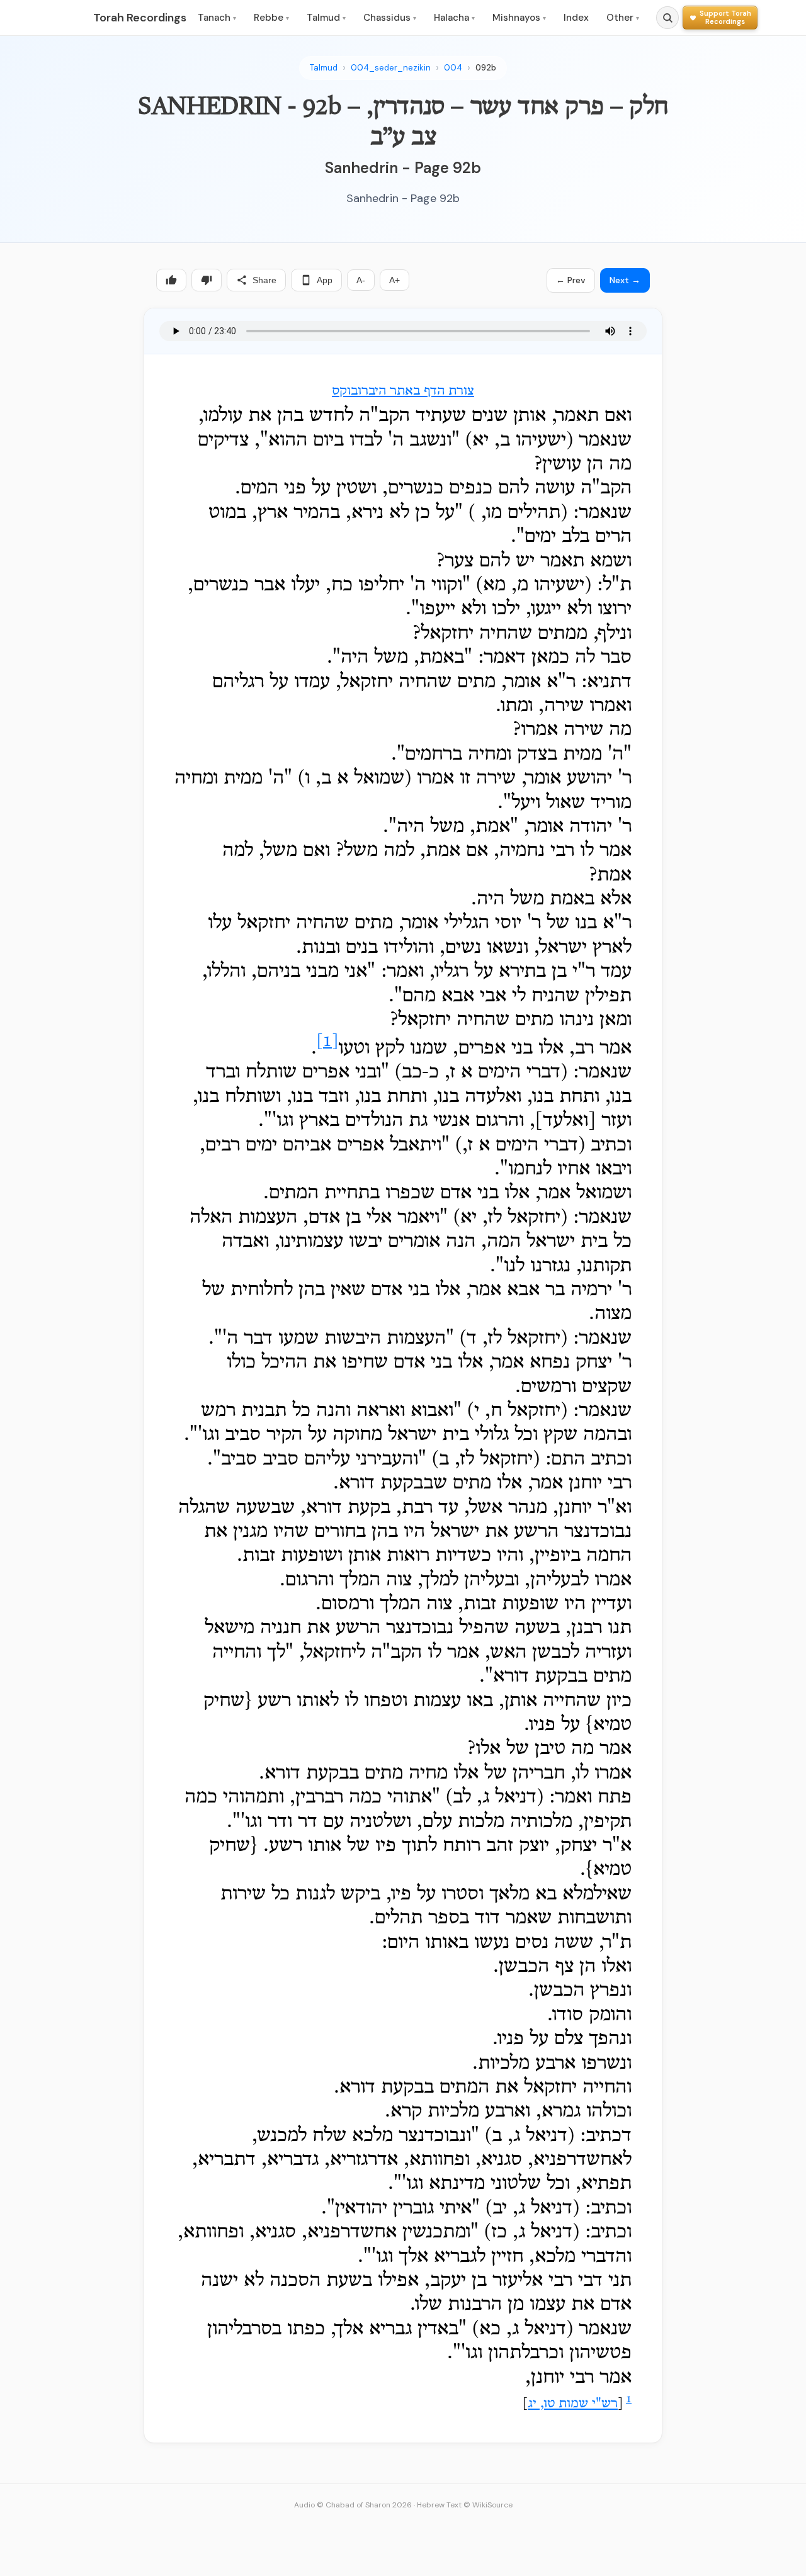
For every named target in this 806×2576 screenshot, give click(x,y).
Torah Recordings (140, 18)
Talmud (326, 18)
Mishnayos (519, 18)
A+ (394, 280)
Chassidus (390, 18)
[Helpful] (171, 280)
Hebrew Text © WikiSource (465, 2505)
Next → (625, 280)
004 (453, 68)
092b (486, 68)
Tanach (217, 18)
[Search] (667, 18)
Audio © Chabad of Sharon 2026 (353, 2505)
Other (623, 18)
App (325, 280)
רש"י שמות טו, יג (573, 2404)
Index (576, 18)
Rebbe (271, 18)
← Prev (571, 280)
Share (264, 280)
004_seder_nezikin (391, 68)
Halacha (454, 18)
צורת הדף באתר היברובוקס (403, 391)
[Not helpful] (207, 280)
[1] (327, 1042)
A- (361, 280)
